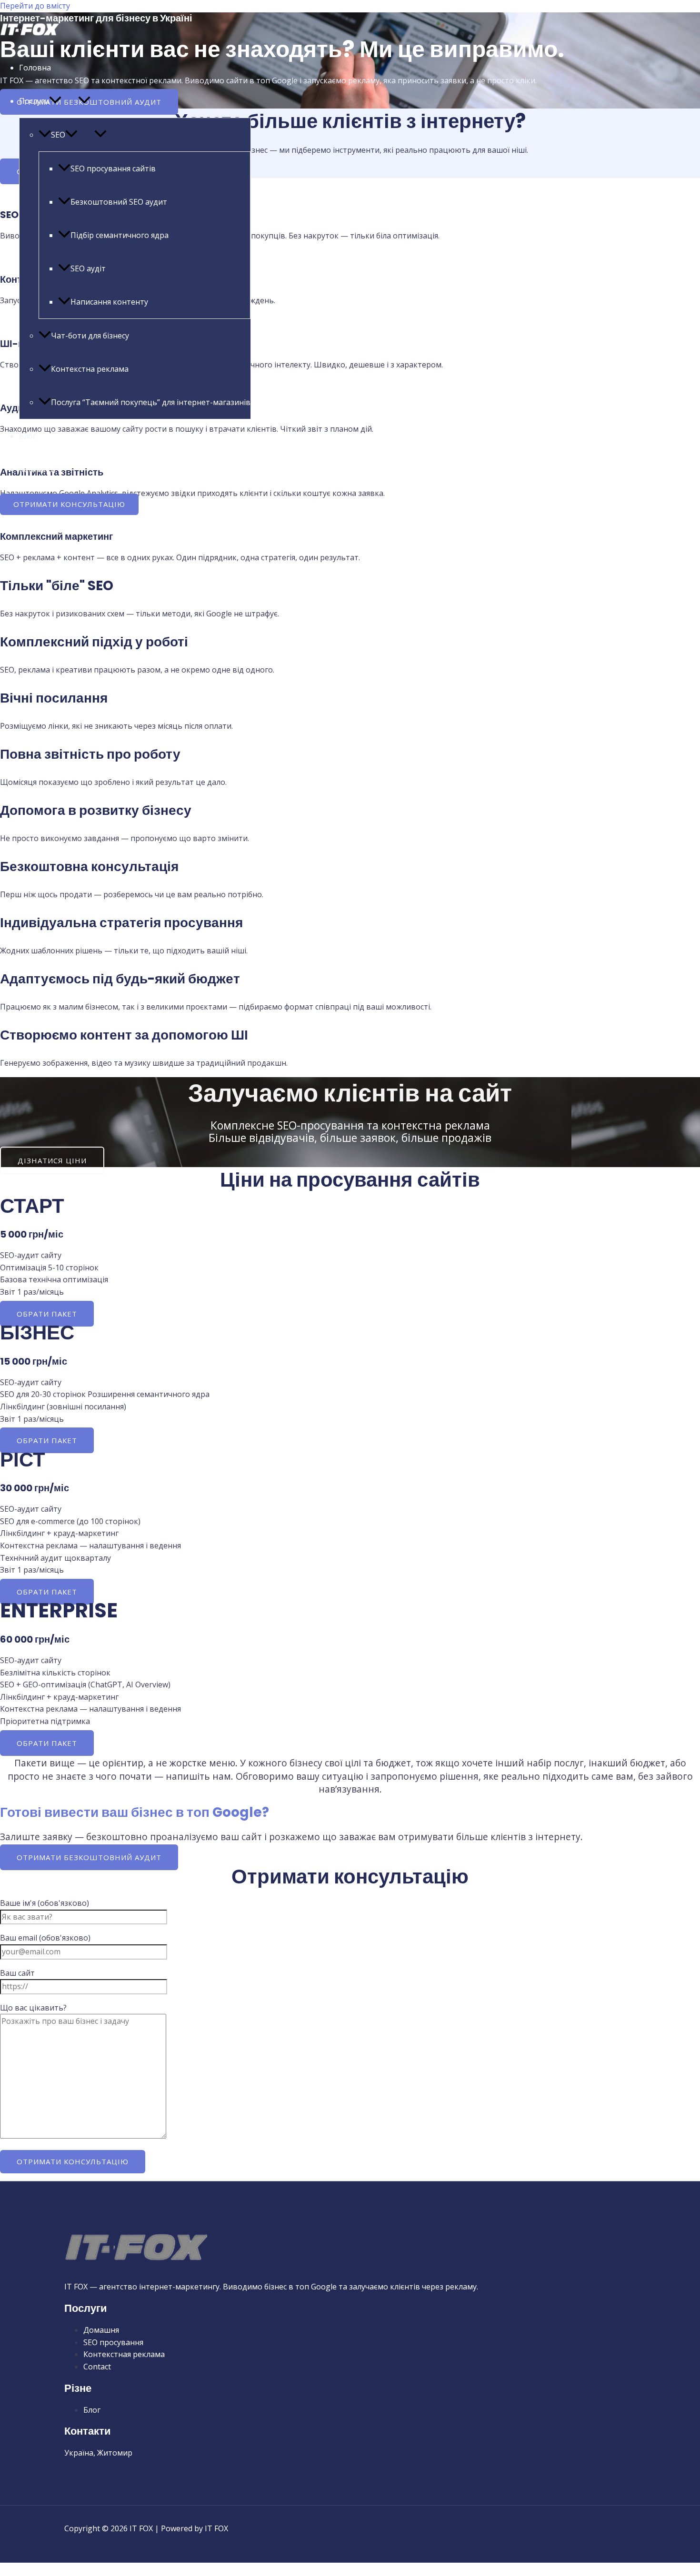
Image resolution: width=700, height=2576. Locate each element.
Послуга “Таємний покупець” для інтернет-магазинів (151, 402)
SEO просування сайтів (113, 168)
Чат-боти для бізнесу (90, 336)
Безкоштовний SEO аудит (119, 202)
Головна (35, 68)
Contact (97, 2367)
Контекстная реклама (124, 2354)
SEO (58, 135)
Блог (28, 436)
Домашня (101, 2330)
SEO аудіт (88, 268)
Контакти (37, 469)
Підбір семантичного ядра (120, 235)
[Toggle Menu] (84, 100)
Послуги (34, 101)
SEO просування (113, 2342)
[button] (55, 101)
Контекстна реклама (90, 369)
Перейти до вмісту (35, 6)
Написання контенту (109, 302)
